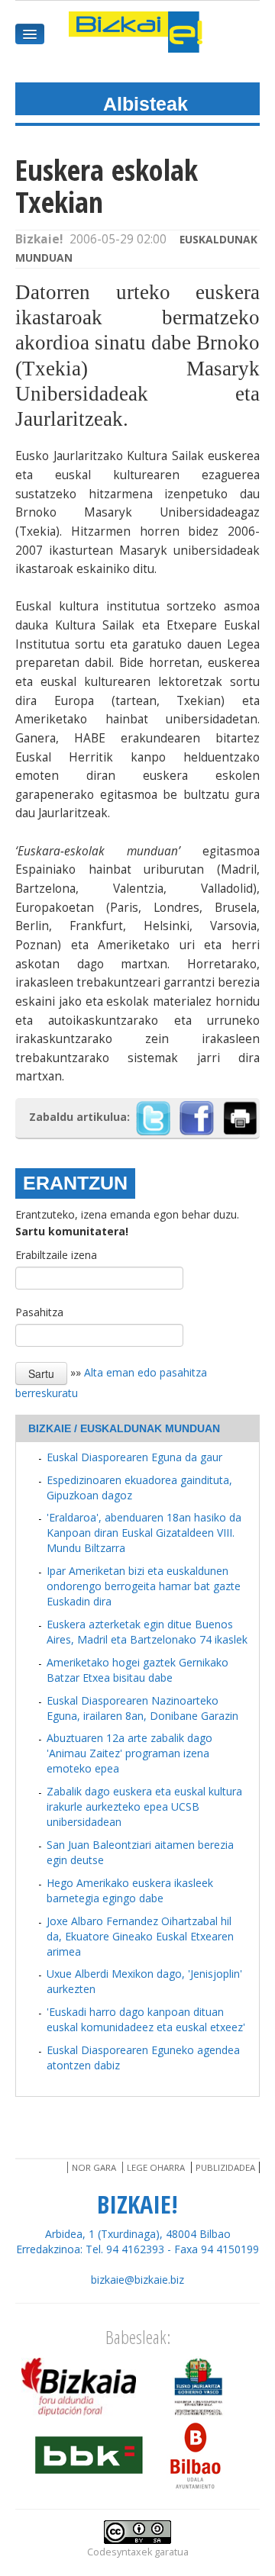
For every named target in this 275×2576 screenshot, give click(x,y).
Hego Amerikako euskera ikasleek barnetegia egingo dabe (130, 1890)
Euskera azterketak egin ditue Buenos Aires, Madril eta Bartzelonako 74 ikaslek (147, 1632)
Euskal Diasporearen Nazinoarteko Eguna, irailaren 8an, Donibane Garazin (142, 1708)
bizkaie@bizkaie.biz (137, 2280)
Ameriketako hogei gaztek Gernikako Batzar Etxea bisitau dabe (137, 1670)
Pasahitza (39, 1312)
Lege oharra (156, 2167)
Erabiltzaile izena (56, 1255)
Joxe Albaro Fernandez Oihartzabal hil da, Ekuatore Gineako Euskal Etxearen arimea (140, 1936)
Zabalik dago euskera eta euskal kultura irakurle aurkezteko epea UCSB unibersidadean (144, 1806)
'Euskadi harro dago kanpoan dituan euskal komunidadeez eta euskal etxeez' (146, 2019)
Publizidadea (225, 2167)
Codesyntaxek (120, 2552)
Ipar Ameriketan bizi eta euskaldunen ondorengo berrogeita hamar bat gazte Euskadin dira (144, 1586)
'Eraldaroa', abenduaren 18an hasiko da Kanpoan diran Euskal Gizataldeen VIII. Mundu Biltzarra (144, 1533)
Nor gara (94, 2167)
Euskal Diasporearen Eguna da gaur (134, 1457)
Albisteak (146, 104)
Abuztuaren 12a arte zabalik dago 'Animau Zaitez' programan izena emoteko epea (129, 1753)
